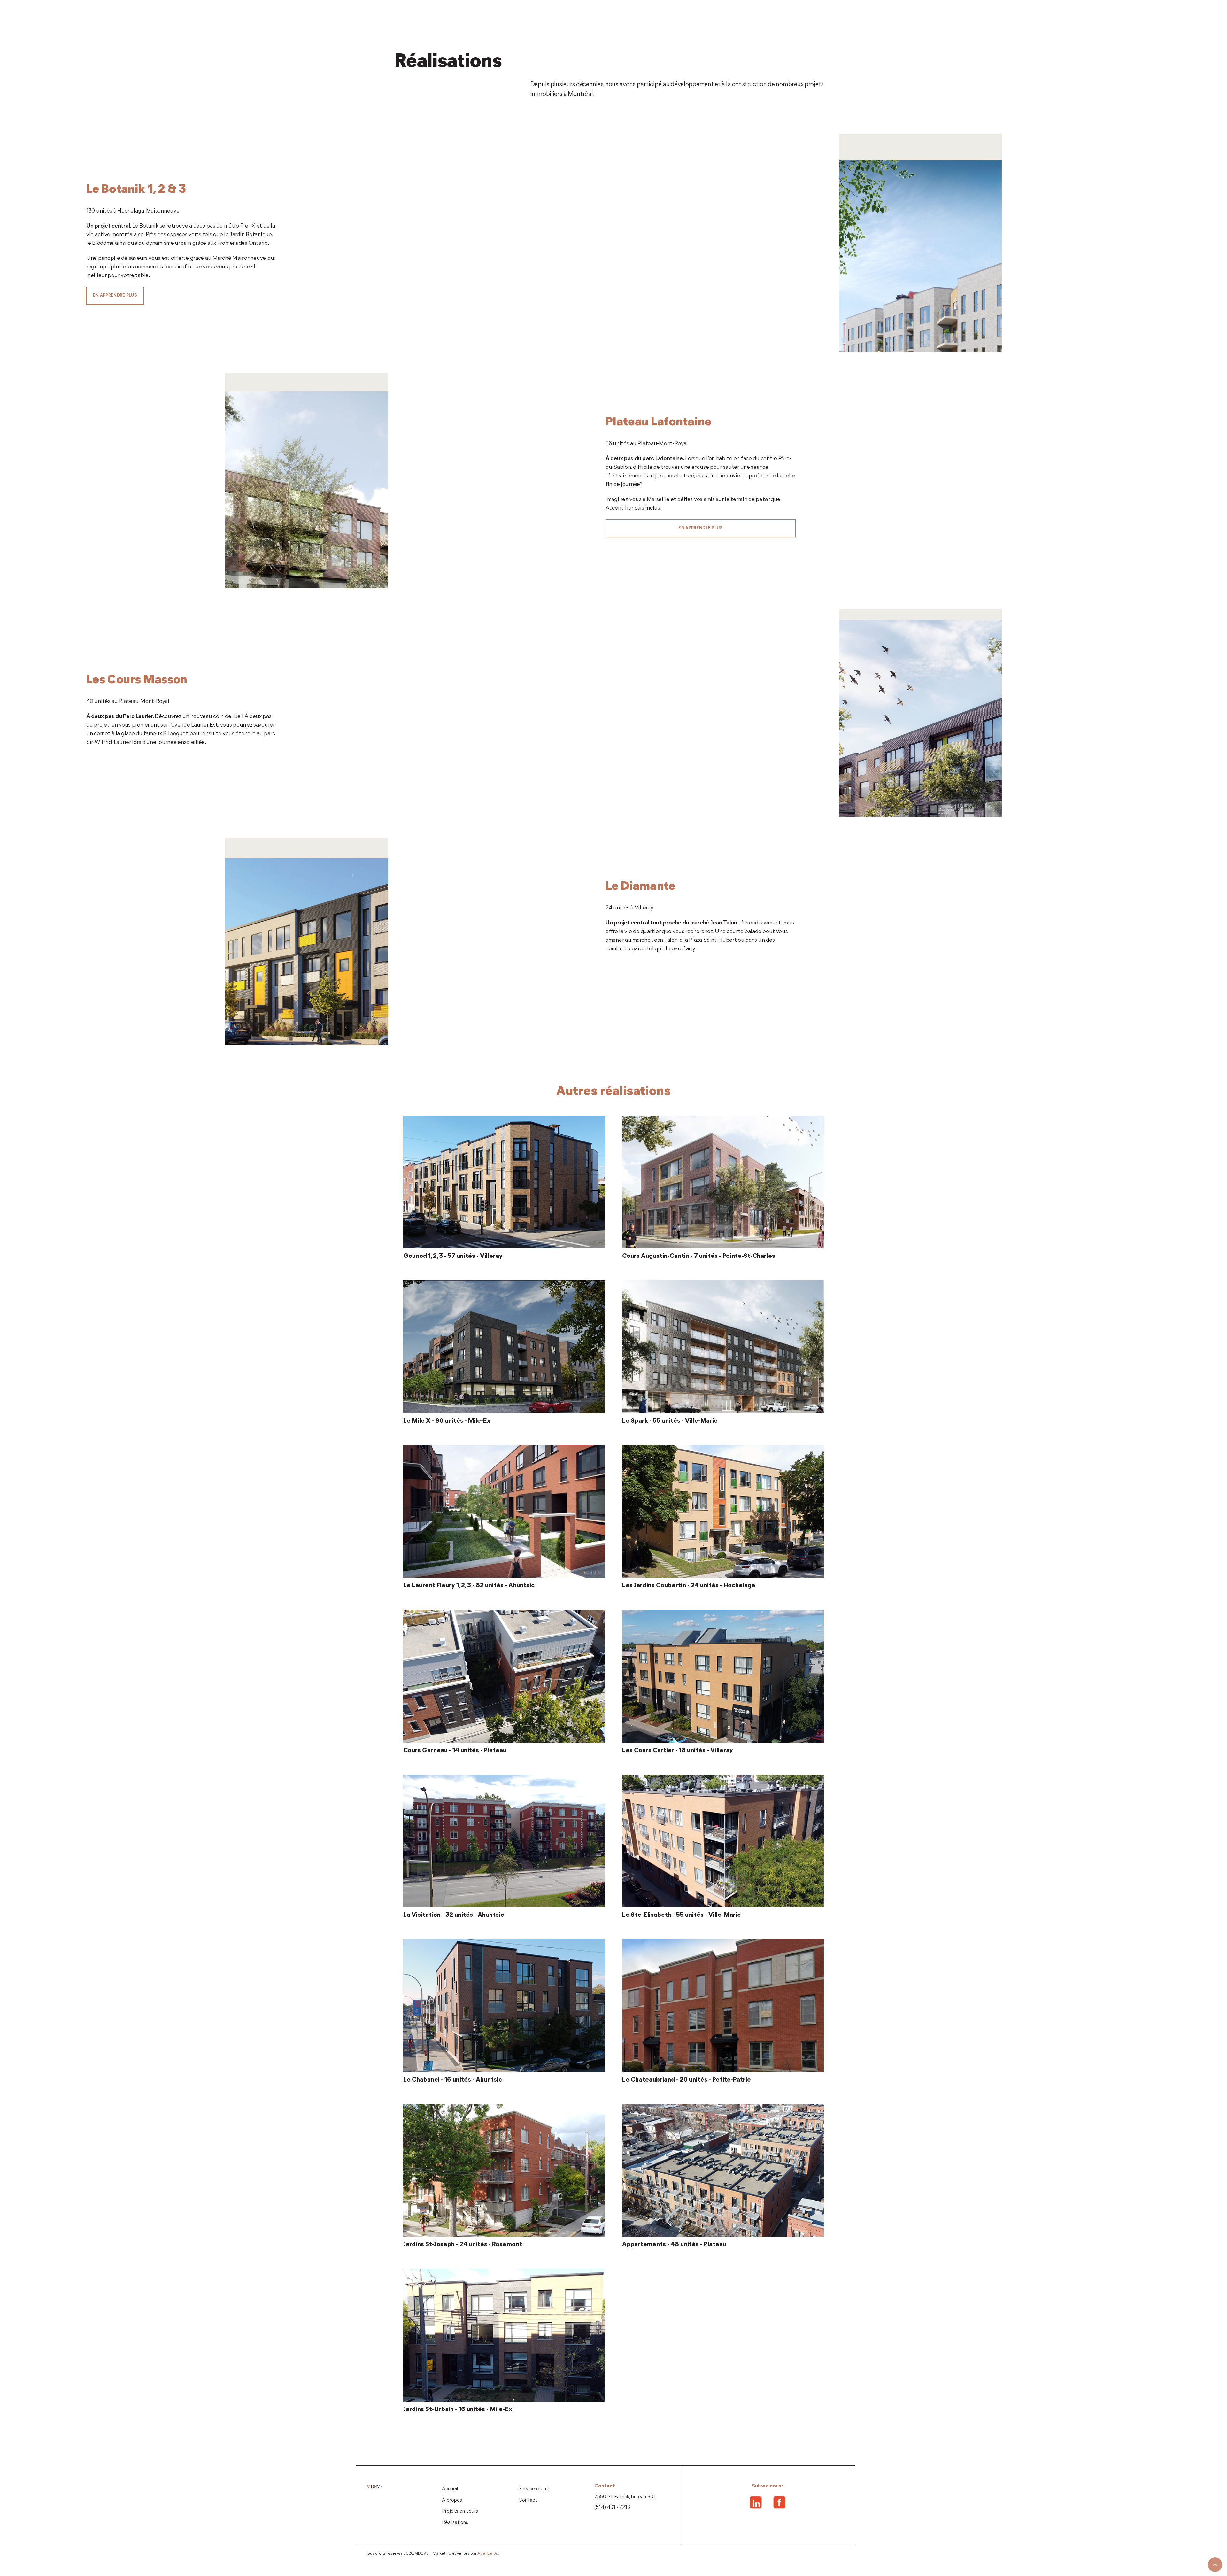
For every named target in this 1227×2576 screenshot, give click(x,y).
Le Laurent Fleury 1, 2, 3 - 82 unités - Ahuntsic (469, 1586)
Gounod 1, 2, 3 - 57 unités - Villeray (453, 1256)
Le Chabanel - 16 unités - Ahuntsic (453, 2080)
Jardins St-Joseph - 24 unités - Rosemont (463, 2245)
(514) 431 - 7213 (612, 2508)
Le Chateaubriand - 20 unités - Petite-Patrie (687, 2080)
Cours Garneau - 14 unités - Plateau (455, 1751)
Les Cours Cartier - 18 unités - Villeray (678, 1751)
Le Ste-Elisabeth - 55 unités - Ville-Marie (682, 1915)
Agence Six (488, 2553)
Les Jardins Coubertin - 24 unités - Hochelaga (689, 1586)
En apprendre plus (115, 295)
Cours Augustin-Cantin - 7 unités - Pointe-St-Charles (699, 1256)
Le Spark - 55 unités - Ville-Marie (670, 1421)
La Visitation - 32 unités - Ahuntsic (454, 1915)
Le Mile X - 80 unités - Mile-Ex (447, 1421)
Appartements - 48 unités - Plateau (674, 2245)
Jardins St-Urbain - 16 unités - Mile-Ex (458, 2410)
